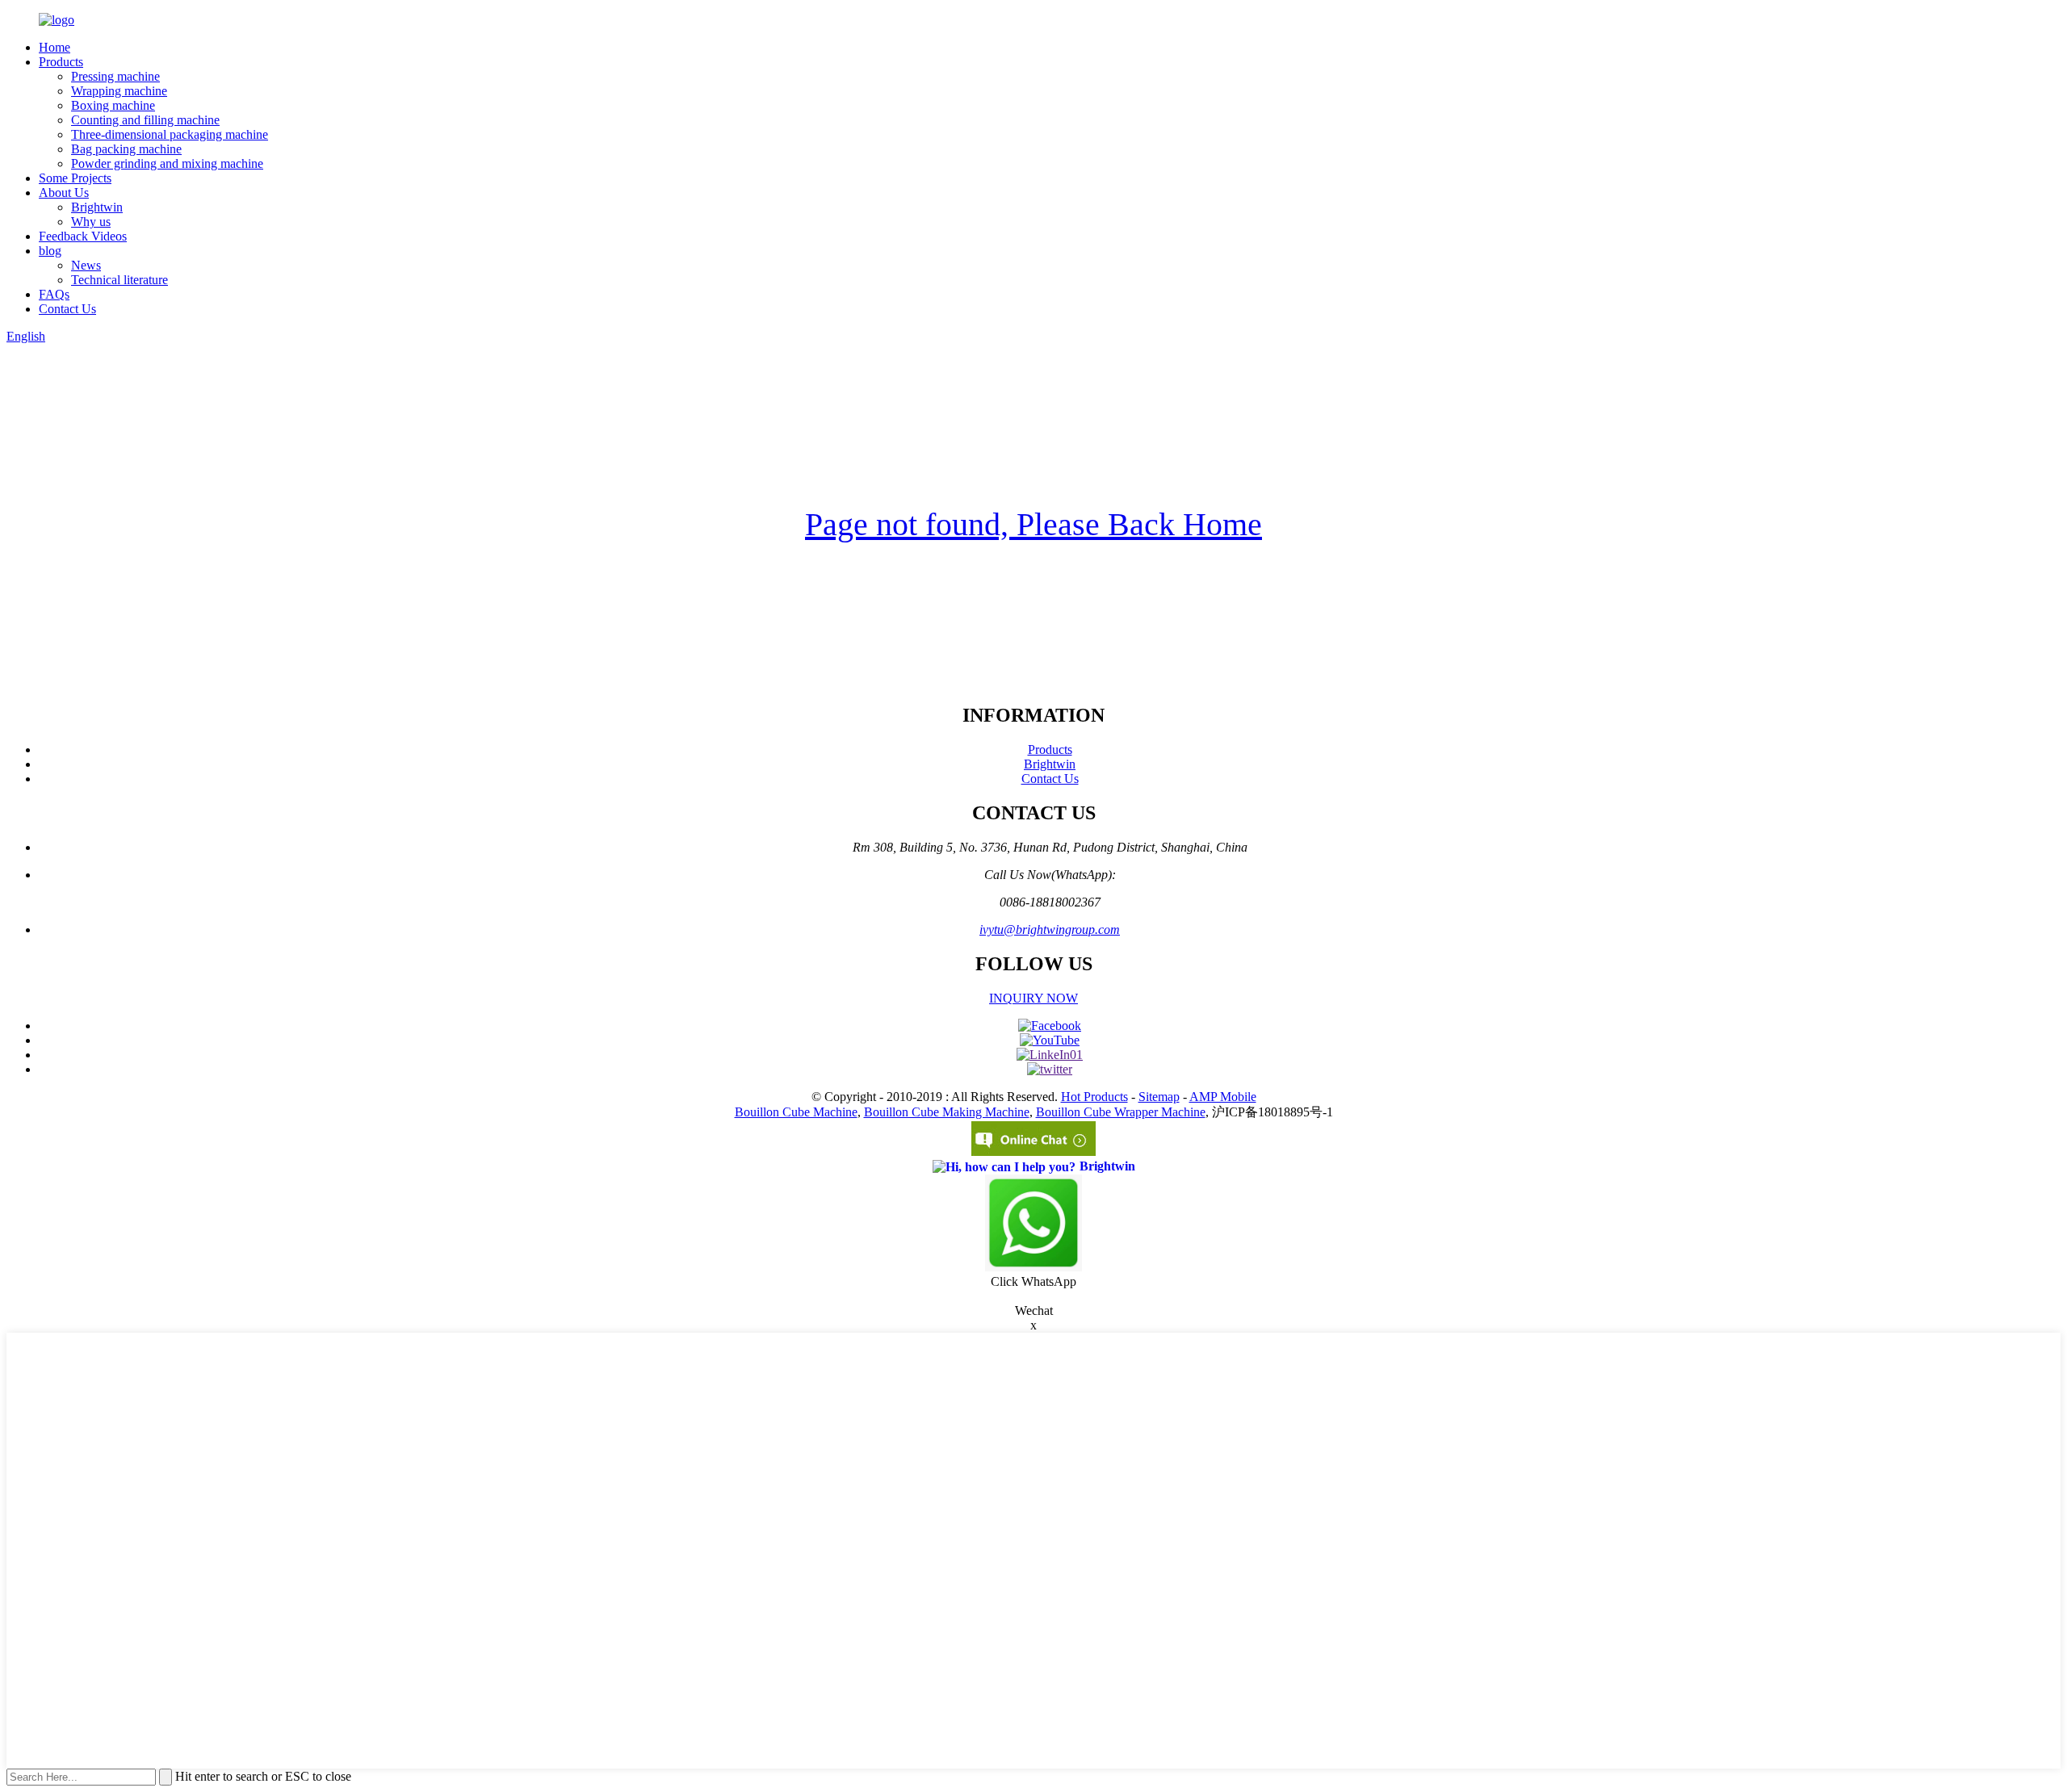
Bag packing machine (126, 149)
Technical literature (119, 280)
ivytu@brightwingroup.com (1050, 929)
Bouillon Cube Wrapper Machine (1121, 1112)
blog (50, 251)
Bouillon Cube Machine (796, 1112)
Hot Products (1094, 1097)
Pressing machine (115, 76)
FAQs (54, 294)
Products (61, 62)
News (86, 265)
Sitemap (1159, 1097)
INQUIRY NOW (1033, 998)
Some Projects (75, 178)
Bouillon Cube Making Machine (947, 1112)
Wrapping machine (119, 91)
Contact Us (67, 309)
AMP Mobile (1223, 1097)
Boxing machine (113, 105)
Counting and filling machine (145, 120)
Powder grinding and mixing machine (167, 163)
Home (55, 47)
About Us (64, 193)
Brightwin (97, 207)
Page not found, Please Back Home (1033, 524)
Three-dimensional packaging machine (170, 134)
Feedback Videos (83, 236)
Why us (91, 222)
